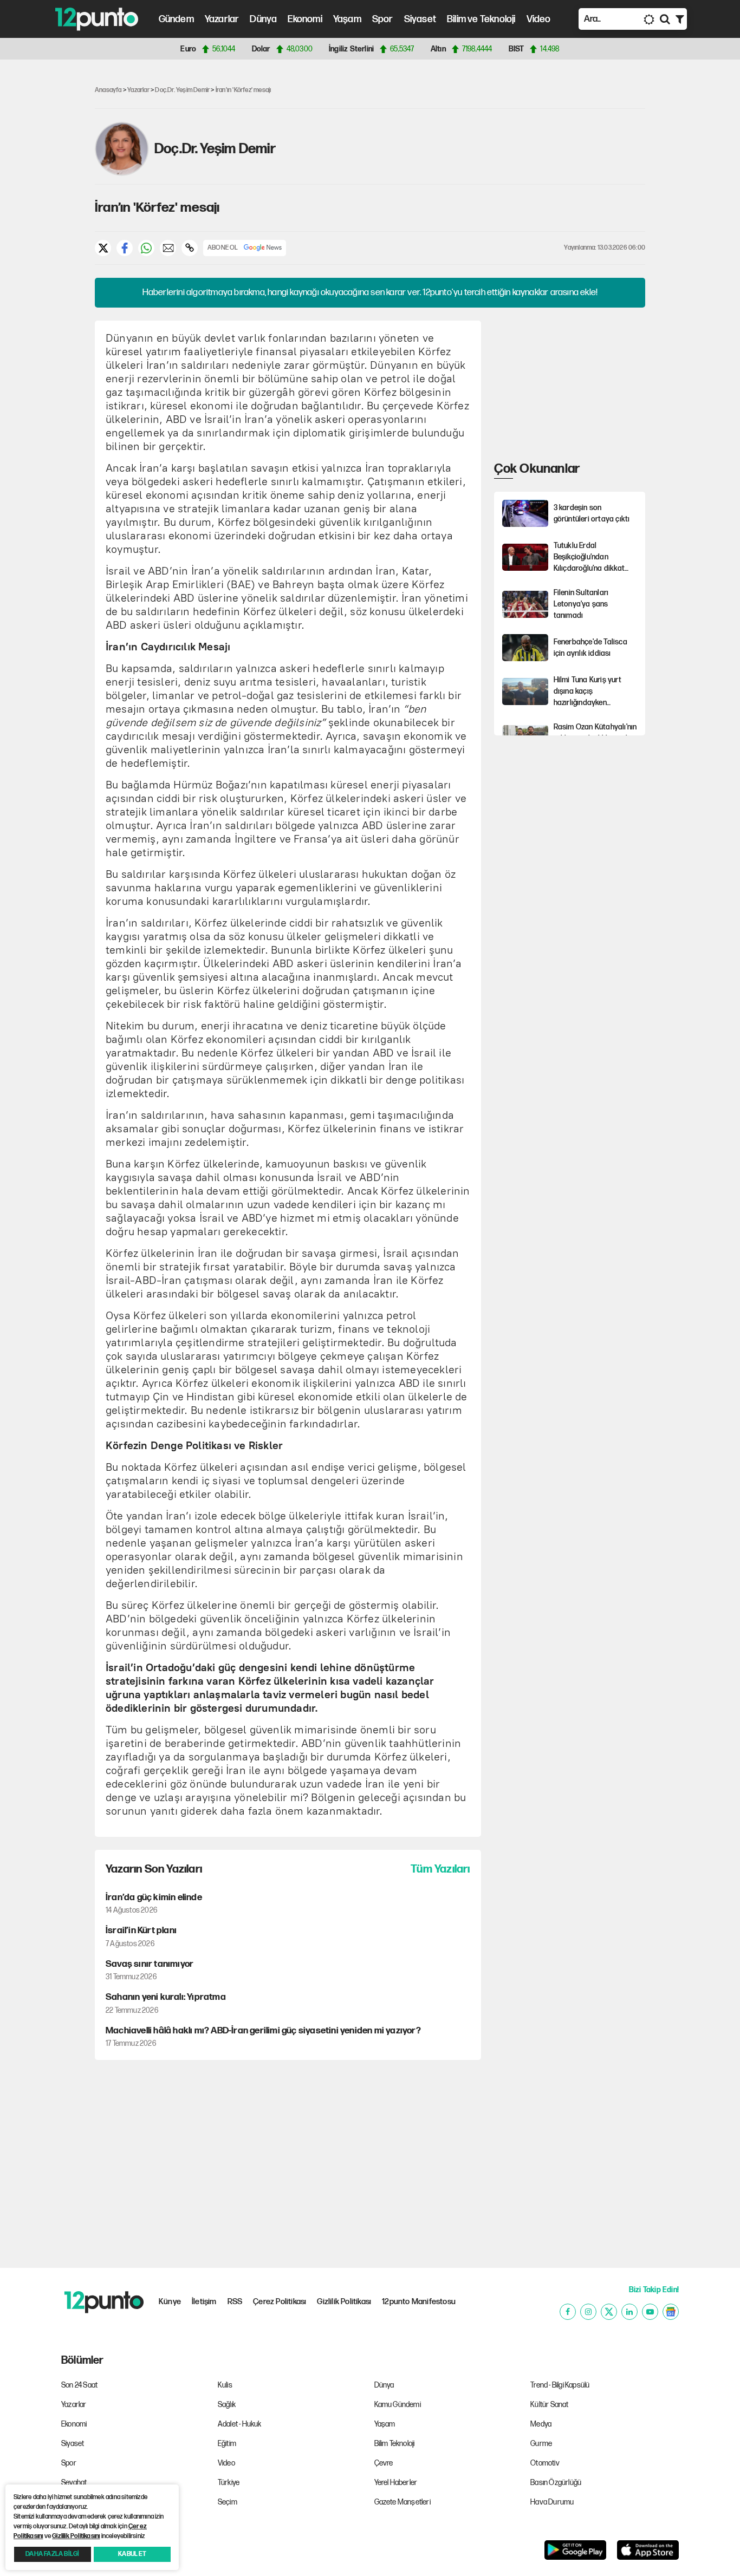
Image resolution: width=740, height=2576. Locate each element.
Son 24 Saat (79, 2385)
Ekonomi (305, 19)
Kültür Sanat (549, 2405)
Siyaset (420, 19)
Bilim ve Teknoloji (481, 19)
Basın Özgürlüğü (556, 2483)
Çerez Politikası (280, 2302)
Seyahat (74, 2483)
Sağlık (227, 2405)
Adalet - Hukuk (240, 2424)
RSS (235, 2302)
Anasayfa (108, 90)
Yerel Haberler (396, 2483)
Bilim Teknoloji (395, 2444)
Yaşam (347, 19)
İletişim (204, 2302)
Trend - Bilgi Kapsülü (560, 2385)
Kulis (225, 2385)
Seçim (228, 2502)
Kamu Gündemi (398, 2405)
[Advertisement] (43, 235)
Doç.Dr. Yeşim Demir (182, 90)
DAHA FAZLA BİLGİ (52, 2554)
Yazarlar (222, 19)
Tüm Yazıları (440, 1869)
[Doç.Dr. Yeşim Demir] (122, 149)
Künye (170, 2302)
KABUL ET (132, 2554)
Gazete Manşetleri (403, 2502)
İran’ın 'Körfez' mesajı (244, 90)
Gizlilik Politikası (344, 2302)
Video (539, 19)
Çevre (384, 2463)
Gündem (176, 19)
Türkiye (229, 2483)
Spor (383, 19)
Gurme (541, 2444)
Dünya (263, 19)
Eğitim (227, 2444)
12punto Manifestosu (419, 2302)
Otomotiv (545, 2463)
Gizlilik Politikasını (76, 2536)
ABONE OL (223, 248)
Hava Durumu (552, 2502)
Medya (541, 2424)
